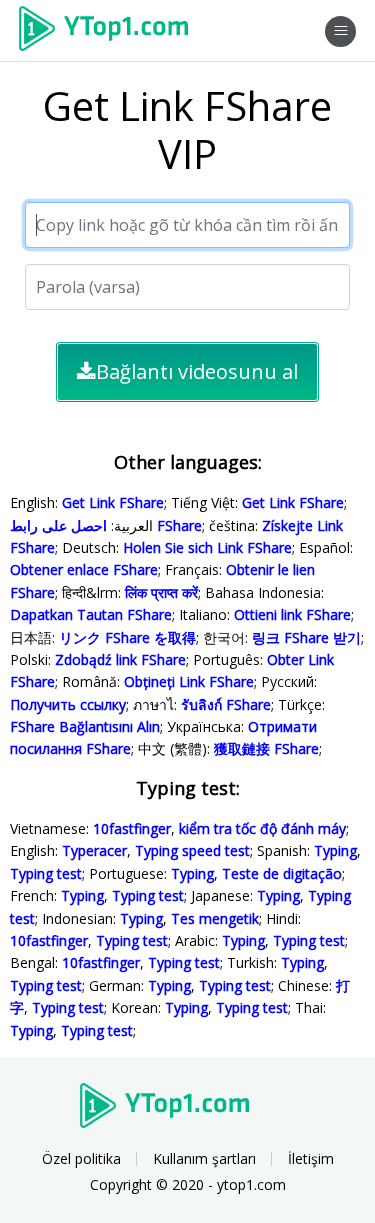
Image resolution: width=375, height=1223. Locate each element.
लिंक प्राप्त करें (161, 592)
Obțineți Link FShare (189, 681)
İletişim (311, 1158)
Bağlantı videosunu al (197, 371)
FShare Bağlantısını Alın (85, 726)
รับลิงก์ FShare (226, 704)
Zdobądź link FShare (120, 659)
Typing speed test (192, 850)
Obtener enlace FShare (84, 569)
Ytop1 (110, 31)
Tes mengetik (215, 918)
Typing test (46, 873)
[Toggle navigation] (340, 31)
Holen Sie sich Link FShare (207, 547)
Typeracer (94, 850)
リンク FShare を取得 (127, 637)
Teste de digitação (282, 873)
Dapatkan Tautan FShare (91, 614)
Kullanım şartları (204, 1158)
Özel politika (81, 1158)
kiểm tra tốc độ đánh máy (262, 828)
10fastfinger (132, 828)
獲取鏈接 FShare (266, 748)
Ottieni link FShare (292, 614)
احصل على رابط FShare (106, 525)
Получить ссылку (68, 704)
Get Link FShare (113, 502)
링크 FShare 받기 (306, 637)
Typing (335, 850)
